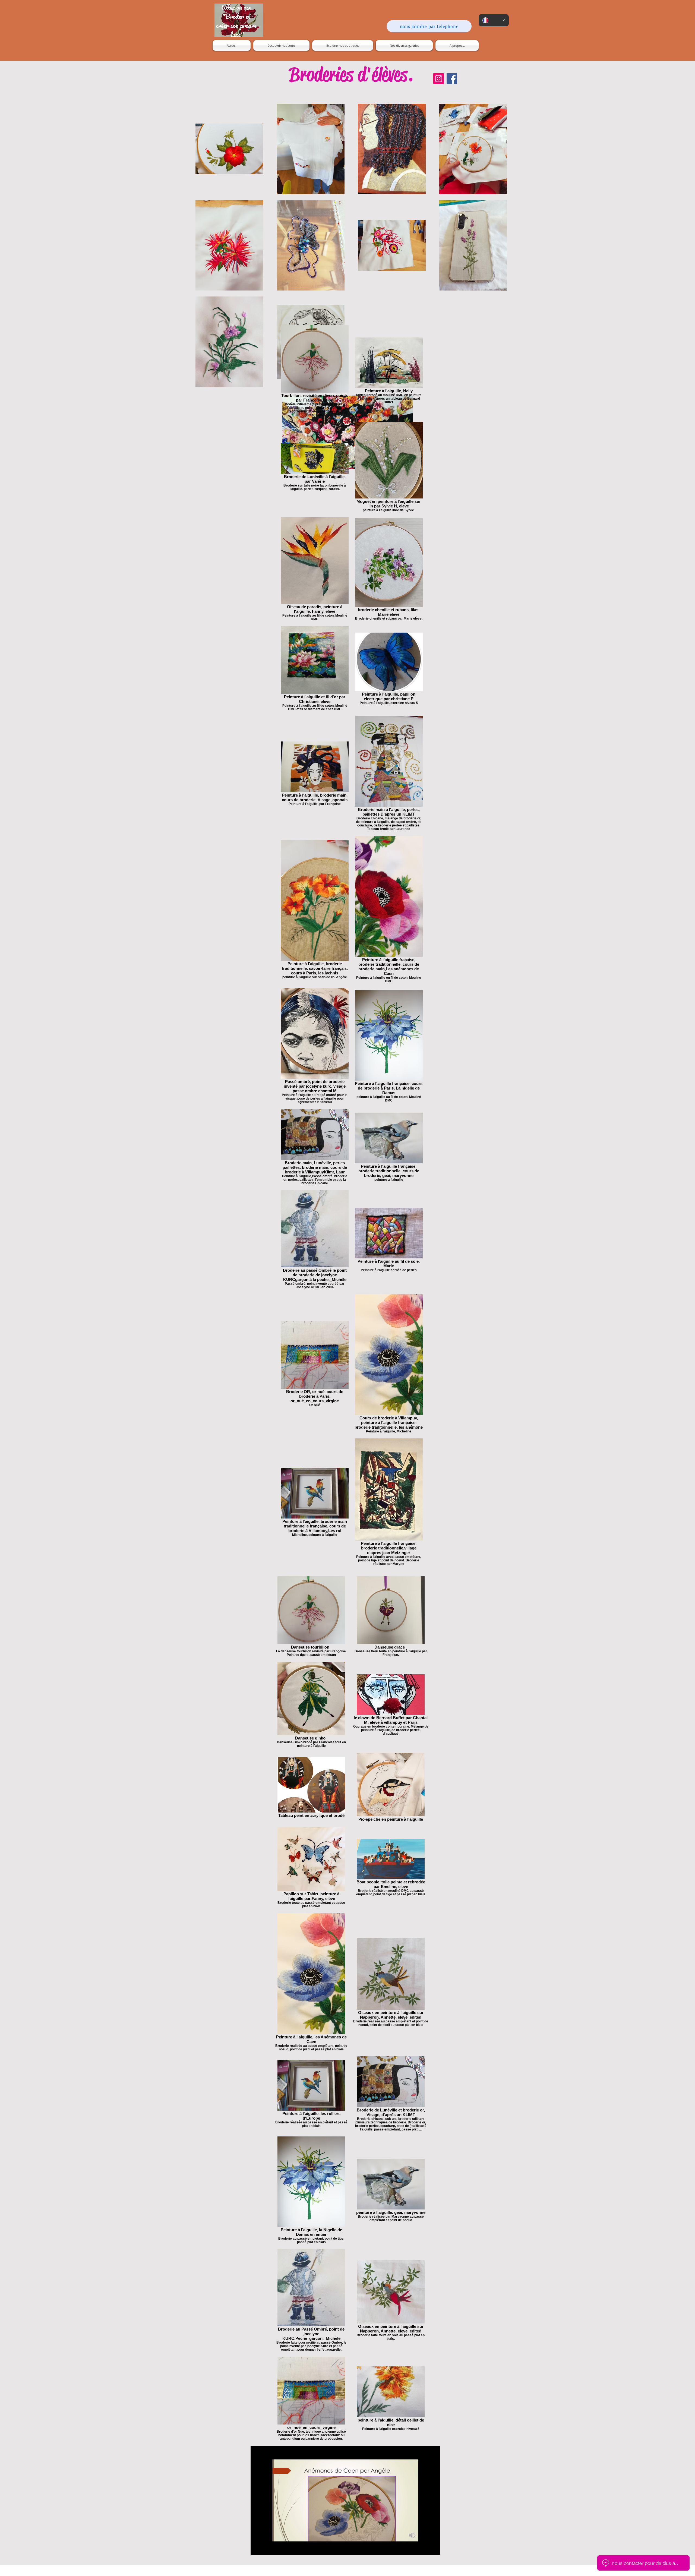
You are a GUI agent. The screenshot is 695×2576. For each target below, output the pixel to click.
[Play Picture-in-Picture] (424, 2548)
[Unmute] (267, 2548)
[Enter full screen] (433, 2548)
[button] (343, 45)
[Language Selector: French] (494, 20)
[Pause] (258, 2548)
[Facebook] (452, 79)
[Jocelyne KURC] (439, 79)
